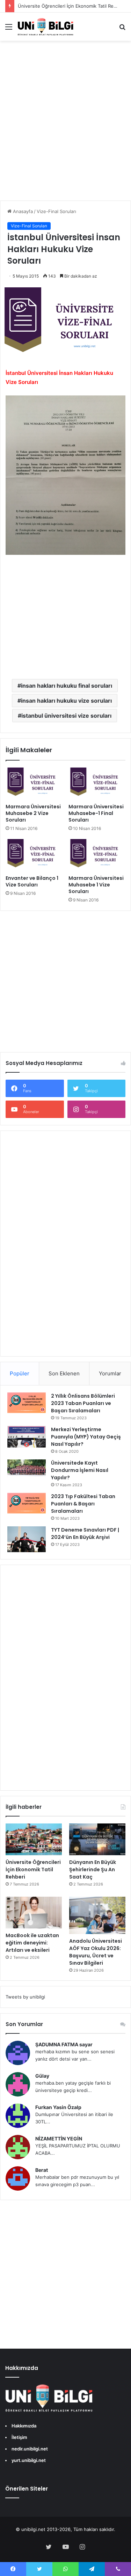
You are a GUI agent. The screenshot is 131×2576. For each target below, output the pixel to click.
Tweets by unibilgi (25, 1997)
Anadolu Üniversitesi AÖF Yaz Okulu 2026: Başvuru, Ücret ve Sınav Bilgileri (96, 1952)
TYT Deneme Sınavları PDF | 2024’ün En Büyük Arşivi (85, 1533)
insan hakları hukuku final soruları (67, 686)
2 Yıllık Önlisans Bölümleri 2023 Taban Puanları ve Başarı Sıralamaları (83, 1403)
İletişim (19, 2437)
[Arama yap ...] (122, 29)
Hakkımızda (24, 2426)
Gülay (42, 2076)
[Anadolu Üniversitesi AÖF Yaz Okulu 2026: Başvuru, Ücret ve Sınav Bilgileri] (97, 1915)
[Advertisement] (65, 128)
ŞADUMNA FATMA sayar (64, 2044)
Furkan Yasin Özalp (58, 2107)
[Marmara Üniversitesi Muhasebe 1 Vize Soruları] (97, 855)
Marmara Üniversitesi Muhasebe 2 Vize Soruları (33, 813)
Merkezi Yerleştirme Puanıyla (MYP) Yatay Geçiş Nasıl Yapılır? (86, 1437)
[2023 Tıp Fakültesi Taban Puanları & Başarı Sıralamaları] (27, 1503)
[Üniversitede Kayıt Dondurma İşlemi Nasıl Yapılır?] (27, 1468)
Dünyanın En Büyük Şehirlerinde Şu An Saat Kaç (93, 1869)
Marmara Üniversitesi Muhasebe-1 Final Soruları (96, 813)
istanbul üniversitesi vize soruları (66, 716)
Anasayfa (22, 211)
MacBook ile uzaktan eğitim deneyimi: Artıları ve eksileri (32, 1943)
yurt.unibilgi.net (29, 2460)
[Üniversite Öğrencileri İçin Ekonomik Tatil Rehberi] (34, 1839)
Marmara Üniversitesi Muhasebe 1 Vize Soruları (96, 885)
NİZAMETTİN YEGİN (59, 2139)
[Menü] (9, 29)
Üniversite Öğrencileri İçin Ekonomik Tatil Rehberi (33, 1869)
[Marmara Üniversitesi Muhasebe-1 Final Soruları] (97, 784)
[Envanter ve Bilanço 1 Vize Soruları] (34, 855)
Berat (42, 2170)
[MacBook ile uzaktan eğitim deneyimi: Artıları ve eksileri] (34, 1913)
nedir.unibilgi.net (30, 2449)
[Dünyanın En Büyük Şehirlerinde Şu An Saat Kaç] (97, 1839)
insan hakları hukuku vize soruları (66, 701)
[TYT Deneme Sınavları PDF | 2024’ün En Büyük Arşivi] (27, 1539)
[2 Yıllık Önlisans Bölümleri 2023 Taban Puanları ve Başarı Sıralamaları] (27, 1403)
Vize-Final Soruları (56, 211)
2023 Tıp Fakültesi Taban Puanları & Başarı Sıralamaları (83, 1504)
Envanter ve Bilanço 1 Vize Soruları (32, 881)
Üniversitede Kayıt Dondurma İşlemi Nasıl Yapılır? (80, 1470)
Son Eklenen (64, 1373)
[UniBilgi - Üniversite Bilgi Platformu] (45, 27)
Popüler (20, 1373)
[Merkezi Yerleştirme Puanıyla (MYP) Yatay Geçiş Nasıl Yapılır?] (27, 1437)
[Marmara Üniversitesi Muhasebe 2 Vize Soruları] (34, 784)
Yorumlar (110, 1373)
